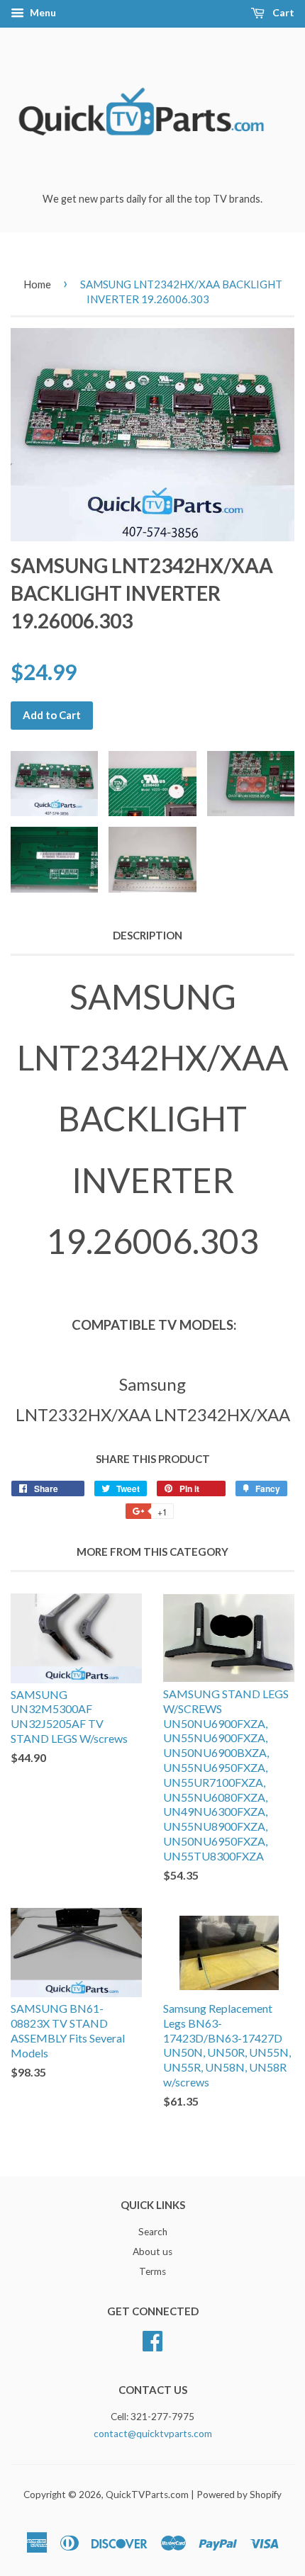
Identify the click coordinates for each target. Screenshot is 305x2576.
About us (152, 2252)
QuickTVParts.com (147, 2495)
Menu (42, 12)
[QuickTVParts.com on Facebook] (152, 2339)
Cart (282, 12)
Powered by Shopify (239, 2495)
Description (148, 935)
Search (153, 2232)
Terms (152, 2271)
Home (37, 284)
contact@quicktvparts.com (153, 2434)
